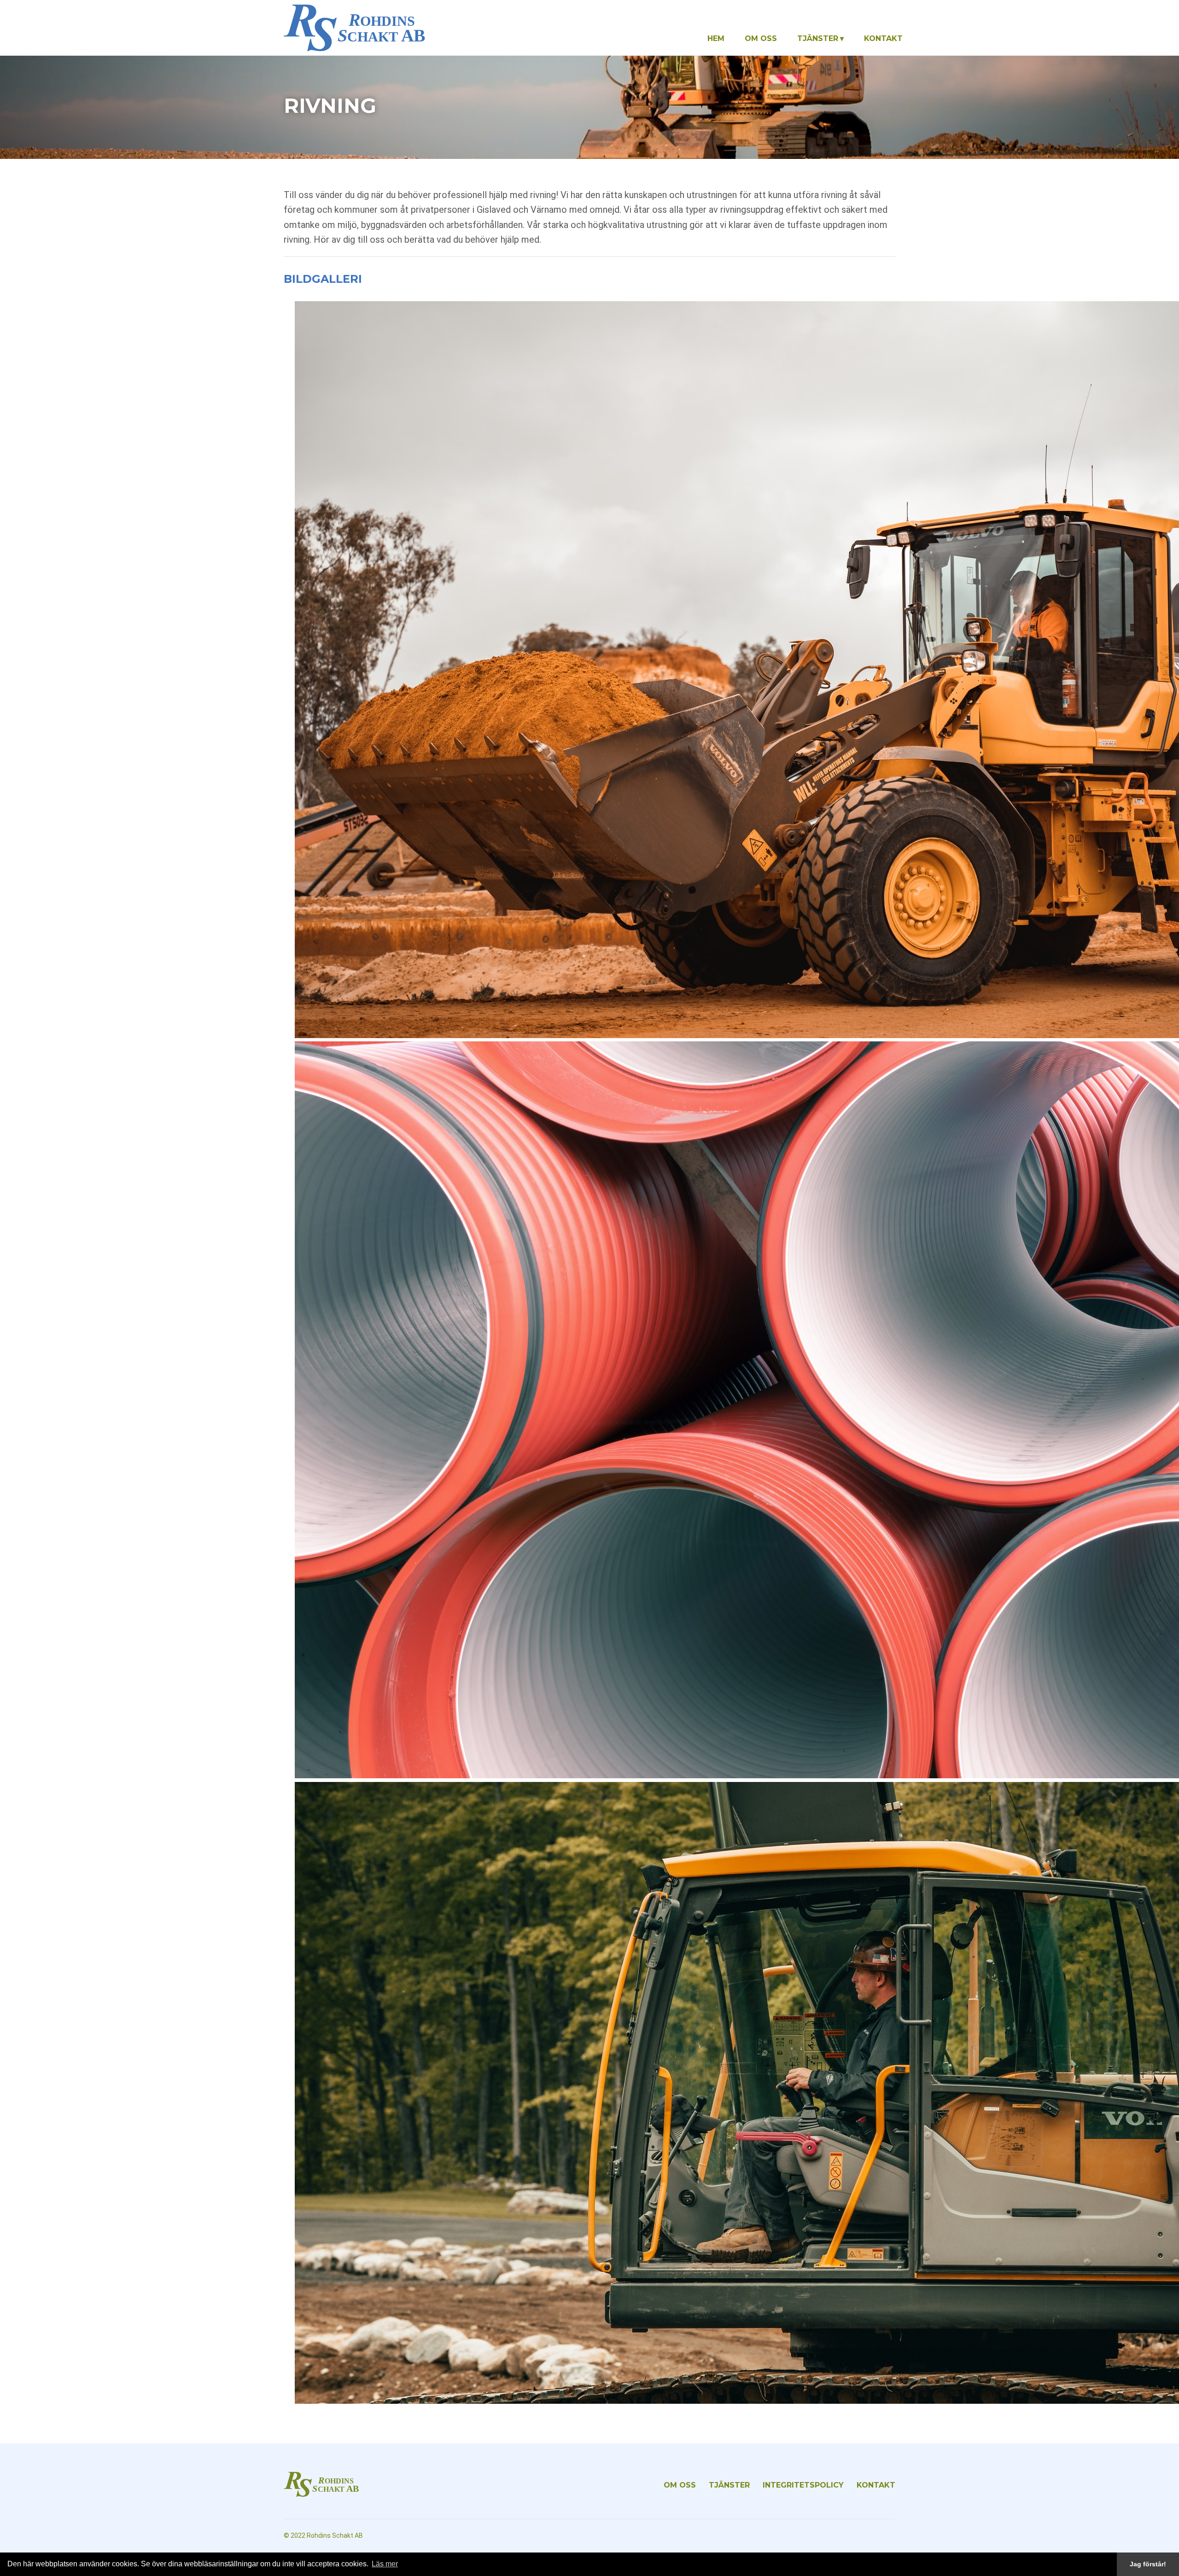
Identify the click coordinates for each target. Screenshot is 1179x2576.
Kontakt (883, 38)
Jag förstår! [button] (1148, 2564)
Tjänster (818, 38)
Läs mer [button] (385, 2564)
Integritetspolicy (803, 2485)
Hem (716, 38)
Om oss (761, 38)
